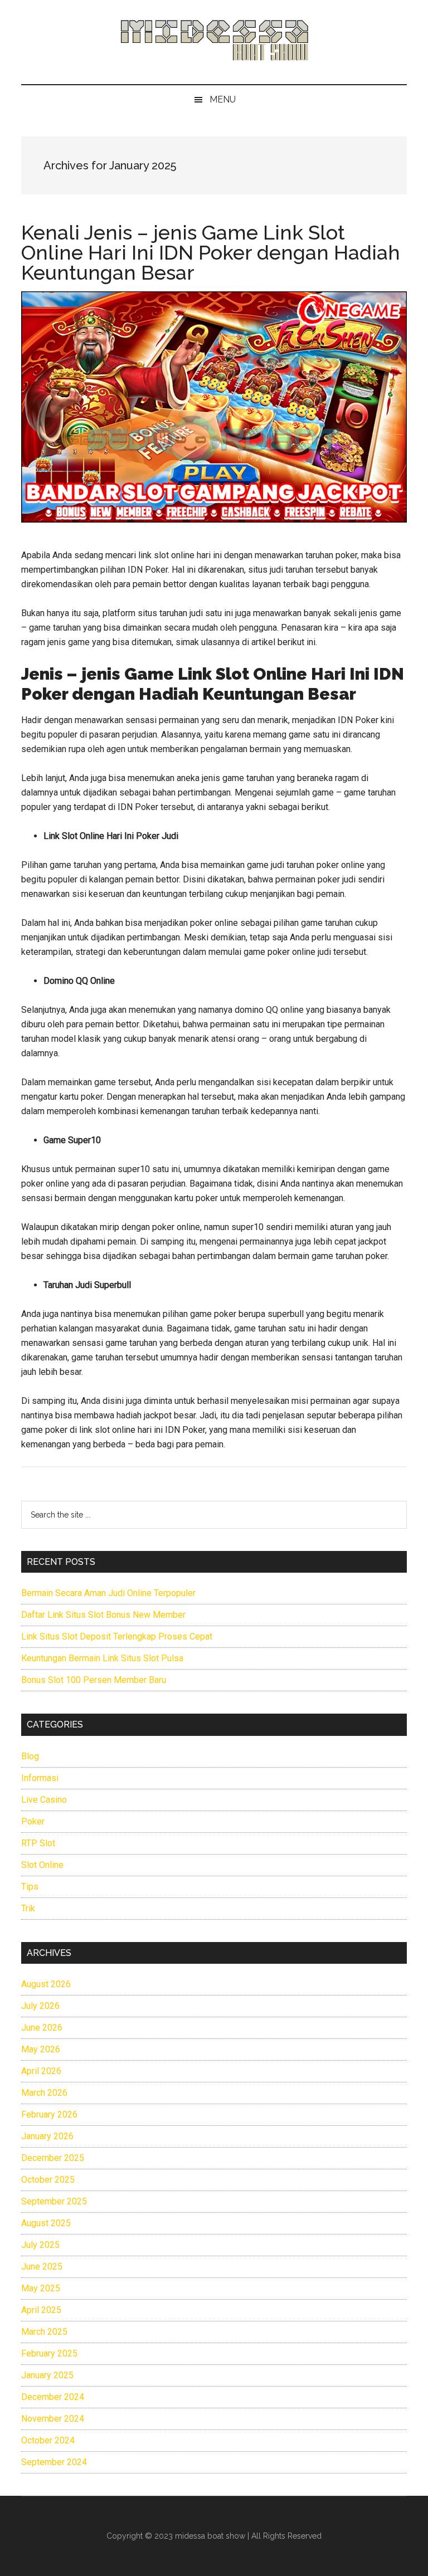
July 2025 (40, 2245)
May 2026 (41, 2049)
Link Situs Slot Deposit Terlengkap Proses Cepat (117, 1636)
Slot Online (42, 1865)
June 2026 (42, 2028)
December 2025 (53, 2158)
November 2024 (53, 2419)
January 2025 (47, 2375)
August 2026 (46, 1984)
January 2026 (47, 2136)
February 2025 (49, 2353)
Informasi (40, 1778)
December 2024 (53, 2397)
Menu (223, 99)
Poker (33, 1821)
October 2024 (48, 2440)
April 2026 (41, 2071)
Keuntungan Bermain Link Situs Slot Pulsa (102, 1658)
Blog (30, 1756)
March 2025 (44, 2332)
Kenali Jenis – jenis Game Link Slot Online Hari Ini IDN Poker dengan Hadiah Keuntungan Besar (211, 252)
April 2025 (41, 2310)
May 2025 (41, 2288)
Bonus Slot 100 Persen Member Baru (94, 1680)
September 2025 (54, 2201)
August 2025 (46, 2223)
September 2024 (54, 2462)
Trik (28, 1908)
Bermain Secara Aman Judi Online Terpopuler (108, 1593)
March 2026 (44, 2093)
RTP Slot (38, 1843)
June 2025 (42, 2267)
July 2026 (40, 2006)
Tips (30, 1887)
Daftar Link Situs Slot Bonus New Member (103, 1615)
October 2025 (48, 2180)
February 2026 (49, 2114)
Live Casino (44, 1800)
